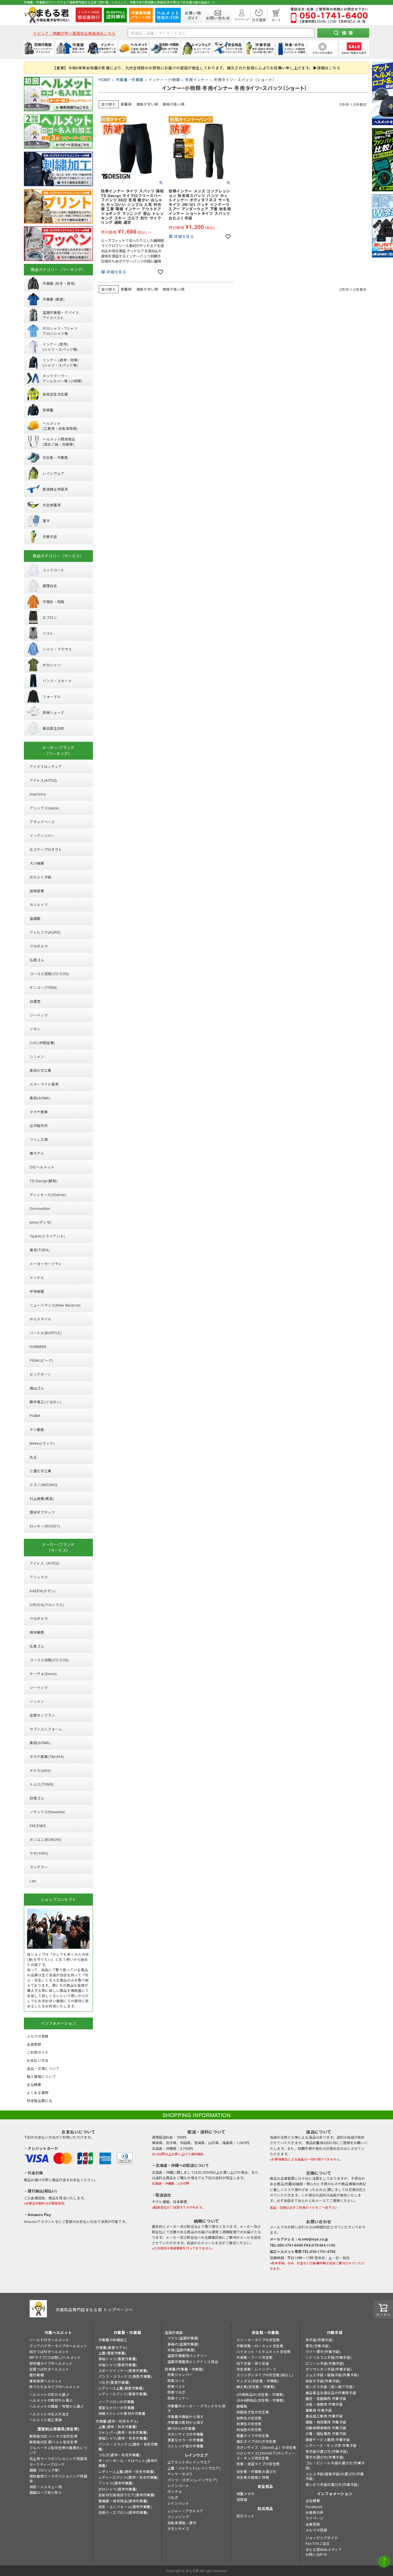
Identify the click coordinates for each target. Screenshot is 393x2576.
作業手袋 (335, 2332)
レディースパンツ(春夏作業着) (123, 2394)
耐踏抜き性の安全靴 (253, 2412)
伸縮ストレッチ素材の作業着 (122, 2413)
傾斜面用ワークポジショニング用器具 (58, 2478)
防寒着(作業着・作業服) (184, 2369)
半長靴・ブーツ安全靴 (255, 2357)
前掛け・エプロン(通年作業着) (123, 2512)
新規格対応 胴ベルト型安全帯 (53, 2442)
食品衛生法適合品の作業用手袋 (331, 2393)
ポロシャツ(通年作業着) (118, 2489)
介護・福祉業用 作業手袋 (326, 2433)
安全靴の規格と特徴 (253, 2477)
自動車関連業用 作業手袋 (326, 2428)
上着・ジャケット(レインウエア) (194, 2468)
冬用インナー (197, 80)
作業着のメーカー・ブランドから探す (197, 2408)
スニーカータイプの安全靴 (258, 2340)
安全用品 (265, 2486)
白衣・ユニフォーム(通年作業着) (125, 2507)
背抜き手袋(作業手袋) (323, 2381)
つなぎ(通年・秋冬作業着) (120, 2455)
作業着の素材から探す (186, 2422)
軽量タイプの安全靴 (253, 2435)
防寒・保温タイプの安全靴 (258, 2464)
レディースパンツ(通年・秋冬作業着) (129, 2477)
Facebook (314, 2507)
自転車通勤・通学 (182, 2523)
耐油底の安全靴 (249, 2429)
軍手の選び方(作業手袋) (325, 2457)
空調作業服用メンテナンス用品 (193, 2362)
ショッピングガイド (322, 2538)
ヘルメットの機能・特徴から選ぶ (57, 2406)
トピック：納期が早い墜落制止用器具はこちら (74, 33)
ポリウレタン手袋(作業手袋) (329, 2369)
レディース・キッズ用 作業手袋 (331, 2445)
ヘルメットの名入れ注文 (49, 2414)
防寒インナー (178, 2398)
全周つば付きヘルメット (49, 2369)
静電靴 (242, 2406)
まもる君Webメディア (324, 2549)
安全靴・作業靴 (266, 2332)
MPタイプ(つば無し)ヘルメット (55, 2357)
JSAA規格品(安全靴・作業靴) (261, 2400)
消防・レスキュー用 (46, 2487)
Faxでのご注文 (318, 2543)
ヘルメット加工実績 (46, 2420)
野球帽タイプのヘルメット (51, 2363)
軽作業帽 (37, 2375)
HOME (105, 80)
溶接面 (242, 2499)
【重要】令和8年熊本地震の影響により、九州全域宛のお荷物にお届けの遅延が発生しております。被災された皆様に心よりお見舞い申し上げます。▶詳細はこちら (196, 68)
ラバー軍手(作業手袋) (323, 2351)
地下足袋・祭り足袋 (253, 2363)
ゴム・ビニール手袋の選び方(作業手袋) (335, 2465)
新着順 (126, 104)
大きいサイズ (178, 2528)
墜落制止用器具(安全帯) (58, 2429)
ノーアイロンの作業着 (116, 2401)
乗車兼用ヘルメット (46, 2381)
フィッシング (178, 2517)
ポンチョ (175, 2491)
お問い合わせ (316, 2554)
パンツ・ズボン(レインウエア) (192, 2480)
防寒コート (177, 2380)
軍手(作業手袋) (318, 2346)
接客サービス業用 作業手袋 (328, 2439)
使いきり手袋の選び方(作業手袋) (332, 2484)
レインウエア (197, 2455)
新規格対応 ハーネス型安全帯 (53, 2436)
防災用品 (265, 2509)
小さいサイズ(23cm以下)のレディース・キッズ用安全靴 (266, 2455)
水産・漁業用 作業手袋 (324, 2404)
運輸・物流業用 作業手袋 (326, 2422)
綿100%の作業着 (181, 2428)
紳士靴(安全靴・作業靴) (256, 2387)
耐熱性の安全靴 (249, 2418)
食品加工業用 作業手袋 (324, 2416)
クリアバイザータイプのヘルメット (58, 2346)
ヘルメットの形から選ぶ (49, 2394)
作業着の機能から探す (186, 2416)
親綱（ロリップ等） (46, 2470)
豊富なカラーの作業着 (117, 2408)
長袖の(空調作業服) (183, 2344)
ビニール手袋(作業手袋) (325, 2363)
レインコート (178, 2486)
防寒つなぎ (177, 2392)
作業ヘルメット (58, 2332)
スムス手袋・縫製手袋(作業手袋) (332, 2375)
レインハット (178, 2503)
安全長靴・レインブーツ (256, 2369)
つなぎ (173, 2497)
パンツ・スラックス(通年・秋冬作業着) (128, 2447)
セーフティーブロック (47, 2464)
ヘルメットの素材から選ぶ (51, 2400)
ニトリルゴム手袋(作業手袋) (329, 2357)
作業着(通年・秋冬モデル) (117, 2421)
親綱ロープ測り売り (45, 2492)
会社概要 (313, 2500)
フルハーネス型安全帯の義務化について (58, 2450)
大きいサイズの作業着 (186, 2434)
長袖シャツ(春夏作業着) (118, 2359)
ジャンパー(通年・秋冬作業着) (123, 2432)
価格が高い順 (173, 104)
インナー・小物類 (164, 80)
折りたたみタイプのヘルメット (55, 2387)
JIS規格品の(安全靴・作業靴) (261, 2394)
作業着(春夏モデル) (112, 2347)
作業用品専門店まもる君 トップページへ (94, 2310)
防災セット (246, 2516)
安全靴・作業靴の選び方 (256, 2471)
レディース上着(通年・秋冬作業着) (127, 2471)
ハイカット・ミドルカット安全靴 (264, 2351)
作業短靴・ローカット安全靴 (260, 2346)
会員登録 (313, 2524)
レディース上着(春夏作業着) (121, 2388)
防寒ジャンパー (180, 2374)
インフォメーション (335, 2494)
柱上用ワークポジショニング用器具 (58, 2458)
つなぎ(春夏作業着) (114, 2382)
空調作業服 (174, 2332)
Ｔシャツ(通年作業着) (116, 2483)
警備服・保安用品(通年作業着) (123, 2501)
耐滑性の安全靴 (249, 2424)
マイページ (315, 2518)
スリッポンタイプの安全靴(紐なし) (265, 2375)
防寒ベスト (177, 2386)
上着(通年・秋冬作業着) (118, 2427)
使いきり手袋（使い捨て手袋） (331, 2387)
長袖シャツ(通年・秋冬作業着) (123, 2438)
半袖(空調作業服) (181, 2350)
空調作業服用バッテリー (187, 2355)
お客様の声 (315, 2512)
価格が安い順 (147, 104)
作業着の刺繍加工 (113, 2340)
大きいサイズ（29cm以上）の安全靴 (267, 2447)
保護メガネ (246, 2494)
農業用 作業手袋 (319, 2410)
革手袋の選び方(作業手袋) (327, 2451)
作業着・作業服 (130, 80)
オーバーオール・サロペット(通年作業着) (128, 2463)
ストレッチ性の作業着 (186, 2446)
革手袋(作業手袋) (319, 2340)
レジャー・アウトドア (185, 2511)
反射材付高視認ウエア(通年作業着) (127, 2495)
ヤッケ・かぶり (180, 2474)
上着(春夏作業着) (112, 2353)
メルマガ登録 (316, 2530)
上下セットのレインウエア (189, 2462)
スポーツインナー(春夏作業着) (123, 2370)
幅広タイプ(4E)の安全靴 (256, 2441)
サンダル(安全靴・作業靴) (258, 2381)
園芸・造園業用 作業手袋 (326, 2398)
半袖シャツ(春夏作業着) (118, 2365)
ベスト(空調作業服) (183, 2338)
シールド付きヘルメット (49, 2340)
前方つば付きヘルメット (49, 2351)
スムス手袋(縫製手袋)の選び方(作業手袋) (335, 2476)
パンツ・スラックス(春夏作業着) (125, 2376)
